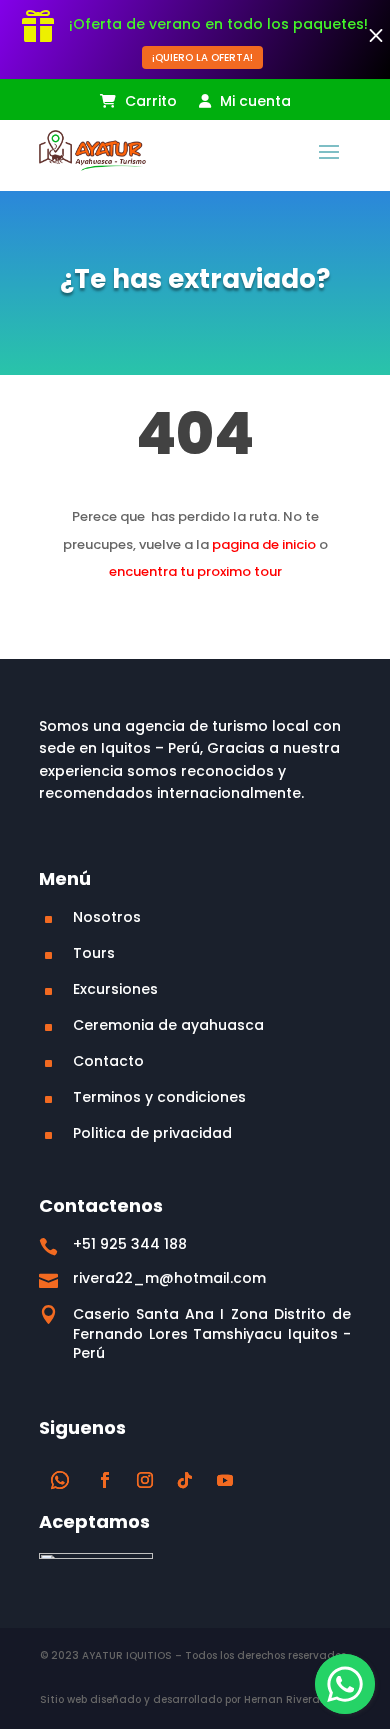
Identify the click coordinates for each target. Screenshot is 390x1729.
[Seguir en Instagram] (145, 1480)
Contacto (108, 1061)
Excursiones (115, 989)
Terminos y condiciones (159, 1097)
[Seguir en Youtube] (225, 1480)
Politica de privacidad (152, 1133)
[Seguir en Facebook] (105, 1480)
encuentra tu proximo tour (195, 571)
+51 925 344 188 (130, 1244)
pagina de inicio (264, 544)
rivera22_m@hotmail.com (169, 1278)
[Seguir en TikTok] (185, 1480)
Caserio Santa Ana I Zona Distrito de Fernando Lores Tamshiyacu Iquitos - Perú (212, 1333)
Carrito (149, 102)
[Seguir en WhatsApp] (60, 1480)
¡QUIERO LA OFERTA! (202, 57)
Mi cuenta (253, 102)
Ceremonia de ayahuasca (168, 1025)
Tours (94, 953)
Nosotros (107, 917)
